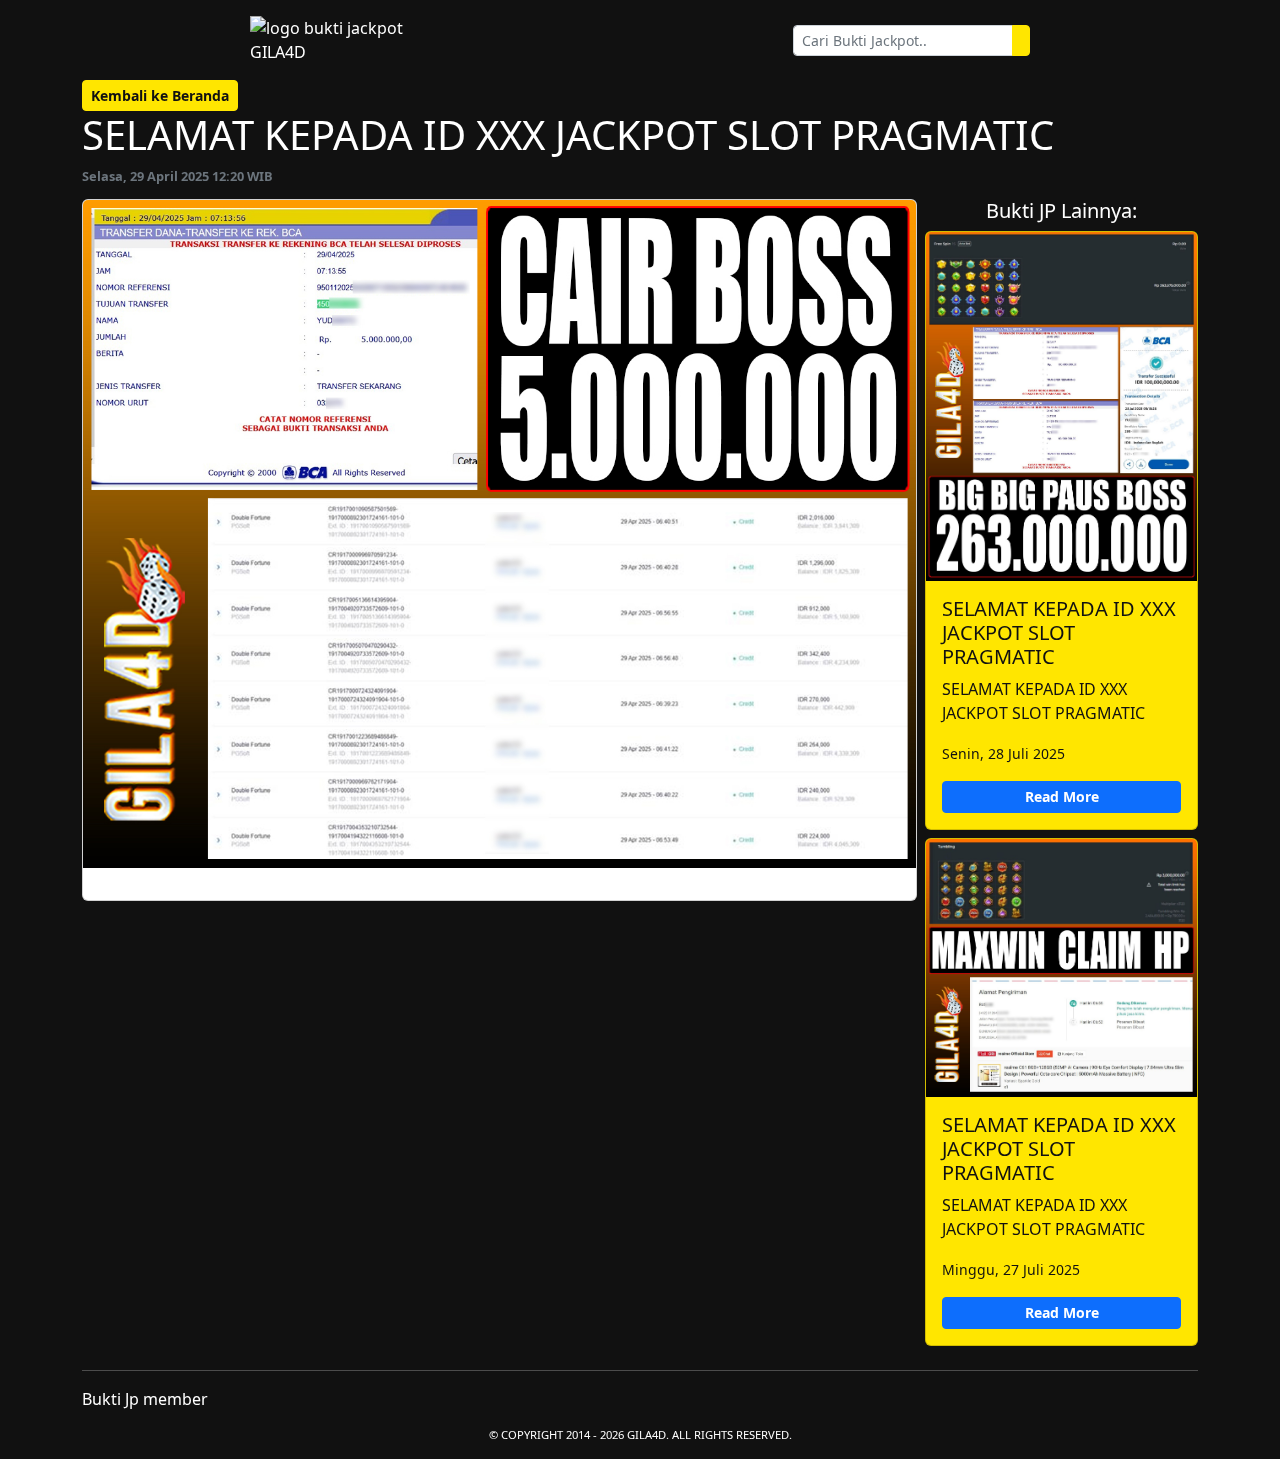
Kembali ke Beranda (160, 95)
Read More (1062, 796)
